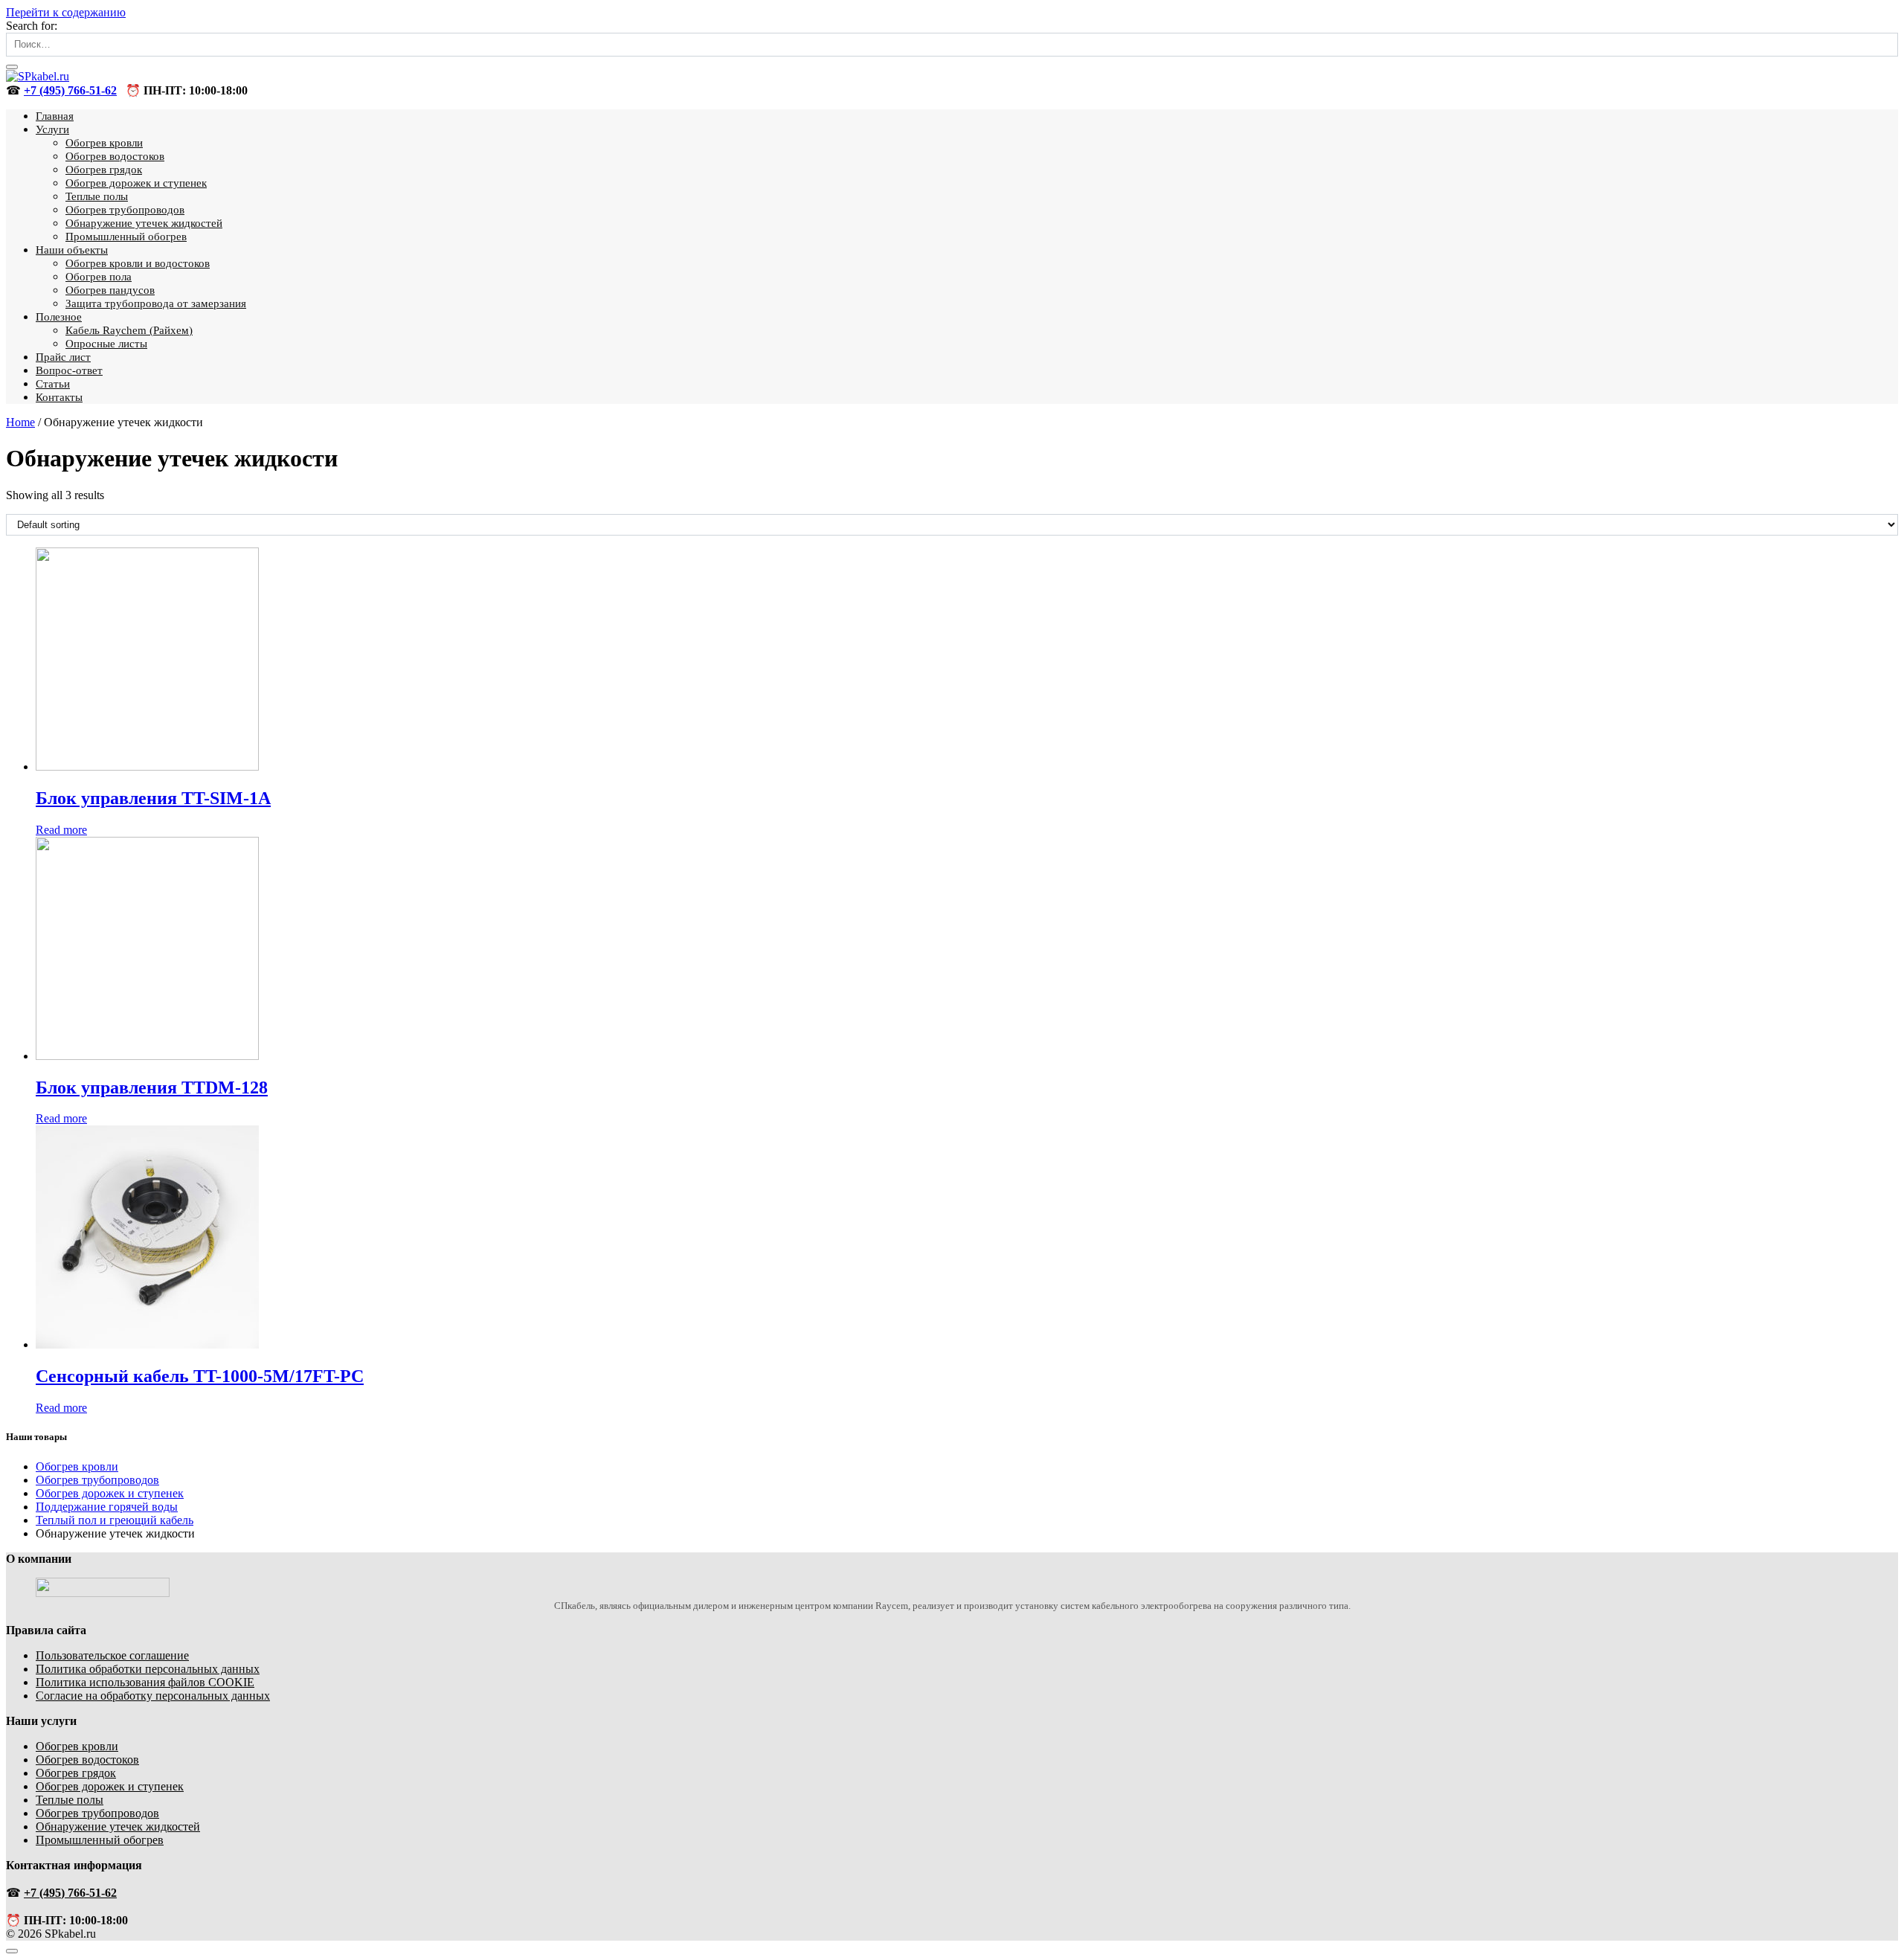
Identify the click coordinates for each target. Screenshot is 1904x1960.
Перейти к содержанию (66, 12)
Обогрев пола (99, 277)
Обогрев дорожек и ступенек (136, 183)
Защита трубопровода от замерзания (156, 303)
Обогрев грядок (104, 170)
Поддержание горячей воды (107, 1507)
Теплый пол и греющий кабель (115, 1520)
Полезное (59, 317)
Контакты (59, 397)
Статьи (53, 384)
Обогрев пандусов (110, 290)
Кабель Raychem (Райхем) (129, 330)
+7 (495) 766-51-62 (70, 90)
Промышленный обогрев (126, 237)
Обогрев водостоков (115, 156)
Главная (55, 116)
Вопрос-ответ (69, 370)
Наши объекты (72, 250)
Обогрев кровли (104, 143)
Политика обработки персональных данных (148, 1669)
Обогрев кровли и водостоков (138, 263)
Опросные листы (106, 344)
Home (20, 422)
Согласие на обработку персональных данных (153, 1696)
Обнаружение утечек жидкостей (144, 223)
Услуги (52, 129)
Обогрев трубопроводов (125, 210)
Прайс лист (63, 357)
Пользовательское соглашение (112, 1655)
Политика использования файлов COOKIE (145, 1682)
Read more (61, 830)
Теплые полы (97, 196)
